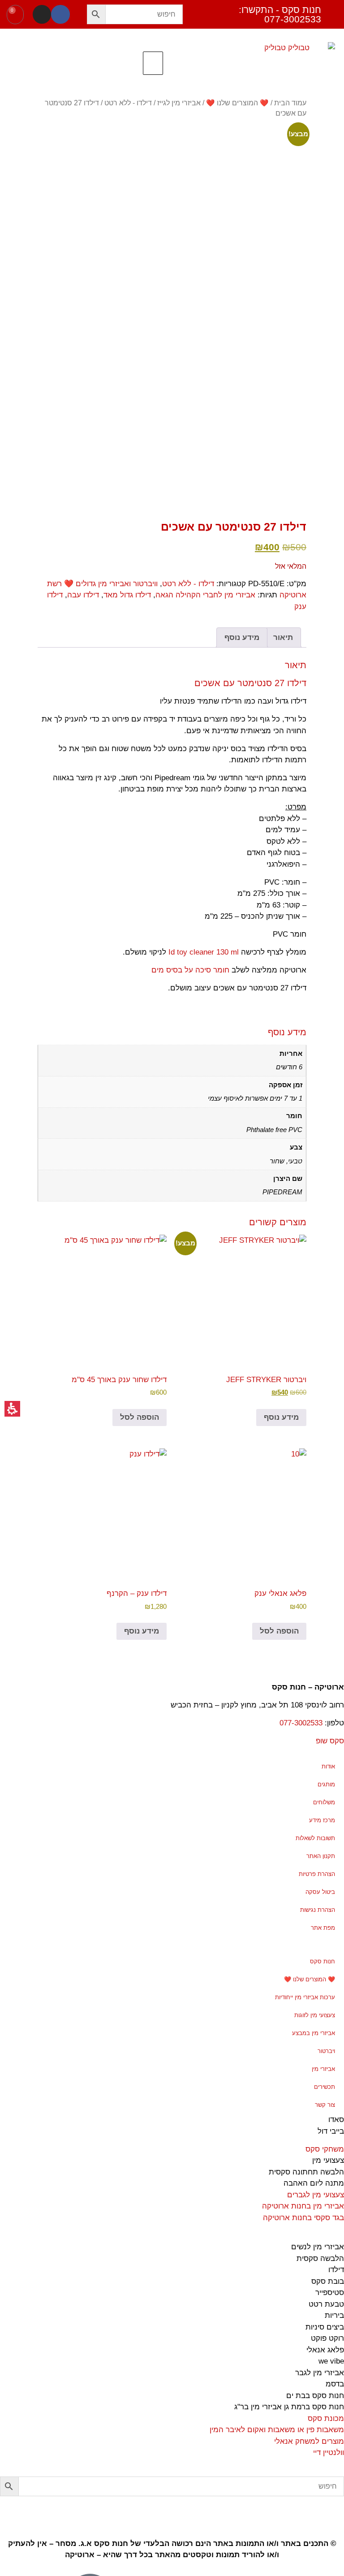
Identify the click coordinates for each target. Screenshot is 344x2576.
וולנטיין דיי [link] (329, 2453)
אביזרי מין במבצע (314, 2033)
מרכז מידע (322, 1820)
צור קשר (325, 2105)
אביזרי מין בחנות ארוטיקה (303, 2206)
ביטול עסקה (320, 1892)
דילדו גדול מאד (127, 595)
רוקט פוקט (327, 2338)
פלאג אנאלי (325, 2350)
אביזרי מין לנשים (318, 2247)
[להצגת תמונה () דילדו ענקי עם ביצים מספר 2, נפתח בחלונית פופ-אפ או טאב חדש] (273, 450)
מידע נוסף (281, 1417)
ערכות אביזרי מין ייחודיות (305, 1997)
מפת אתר (323, 1928)
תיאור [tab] (283, 638)
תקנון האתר (321, 1856)
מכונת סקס (326, 2418)
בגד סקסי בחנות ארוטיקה (303, 2218)
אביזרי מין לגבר (320, 2373)
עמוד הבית (290, 103)
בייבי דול (331, 2131)
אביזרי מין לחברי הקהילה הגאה (205, 595)
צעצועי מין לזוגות (315, 2015)
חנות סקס (322, 1961)
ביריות (334, 2315)
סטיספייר (330, 2293)
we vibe (331, 2361)
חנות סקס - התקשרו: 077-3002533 (280, 14)
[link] (333, 2507)
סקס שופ (330, 1741)
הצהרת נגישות (318, 1910)
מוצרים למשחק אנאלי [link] (309, 2441)
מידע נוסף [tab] (242, 638)
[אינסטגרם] (42, 14)
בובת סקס (328, 2281)
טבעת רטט (326, 2304)
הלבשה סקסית (320, 2258)
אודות (328, 1766)
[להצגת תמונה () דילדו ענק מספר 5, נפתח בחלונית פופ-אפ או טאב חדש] (71, 461)
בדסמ (335, 2384)
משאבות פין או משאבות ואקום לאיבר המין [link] (277, 2430)
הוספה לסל (140, 1417)
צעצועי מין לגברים (316, 2195)
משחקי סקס (325, 2149)
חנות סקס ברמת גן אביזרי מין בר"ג (289, 2407)
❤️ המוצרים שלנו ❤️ (237, 103)
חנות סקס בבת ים (315, 2396)
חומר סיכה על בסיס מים (190, 970)
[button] (96, 14)
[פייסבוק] (60, 14)
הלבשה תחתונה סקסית (306, 2172)
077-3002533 (301, 1723)
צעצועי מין (328, 2160)
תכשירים (325, 2087)
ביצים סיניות (325, 2327)
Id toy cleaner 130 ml (204, 952)
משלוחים (324, 1802)
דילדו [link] (336, 2270)
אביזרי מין (323, 2069)
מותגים (326, 1784)
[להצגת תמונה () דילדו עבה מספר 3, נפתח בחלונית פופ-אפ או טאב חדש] (206, 461)
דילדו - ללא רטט (128, 103)
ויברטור (326, 2051)
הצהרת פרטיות (317, 1874)
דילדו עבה (83, 595)
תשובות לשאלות (315, 1838)
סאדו (336, 2120)
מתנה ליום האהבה (314, 2183)
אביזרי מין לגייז (179, 103)
